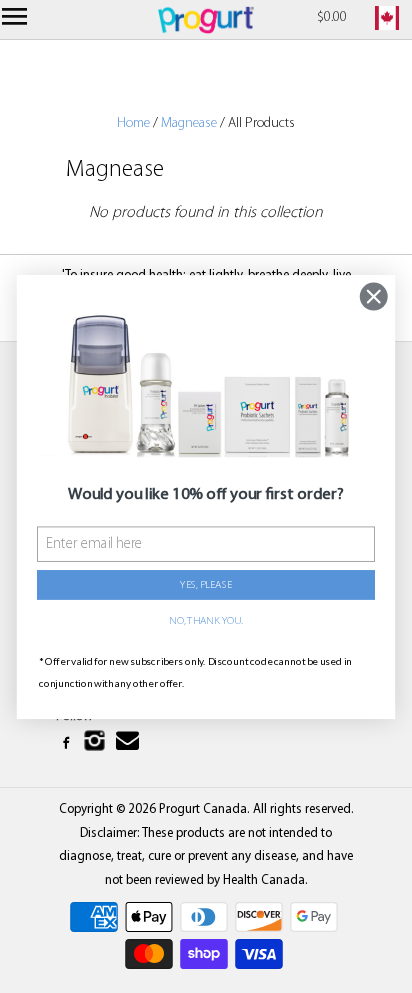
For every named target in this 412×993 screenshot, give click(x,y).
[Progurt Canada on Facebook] (67, 744)
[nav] (17, 20)
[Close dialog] (373, 295)
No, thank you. (205, 620)
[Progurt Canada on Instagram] (95, 744)
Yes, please (206, 584)
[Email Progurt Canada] (130, 741)
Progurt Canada (203, 809)
